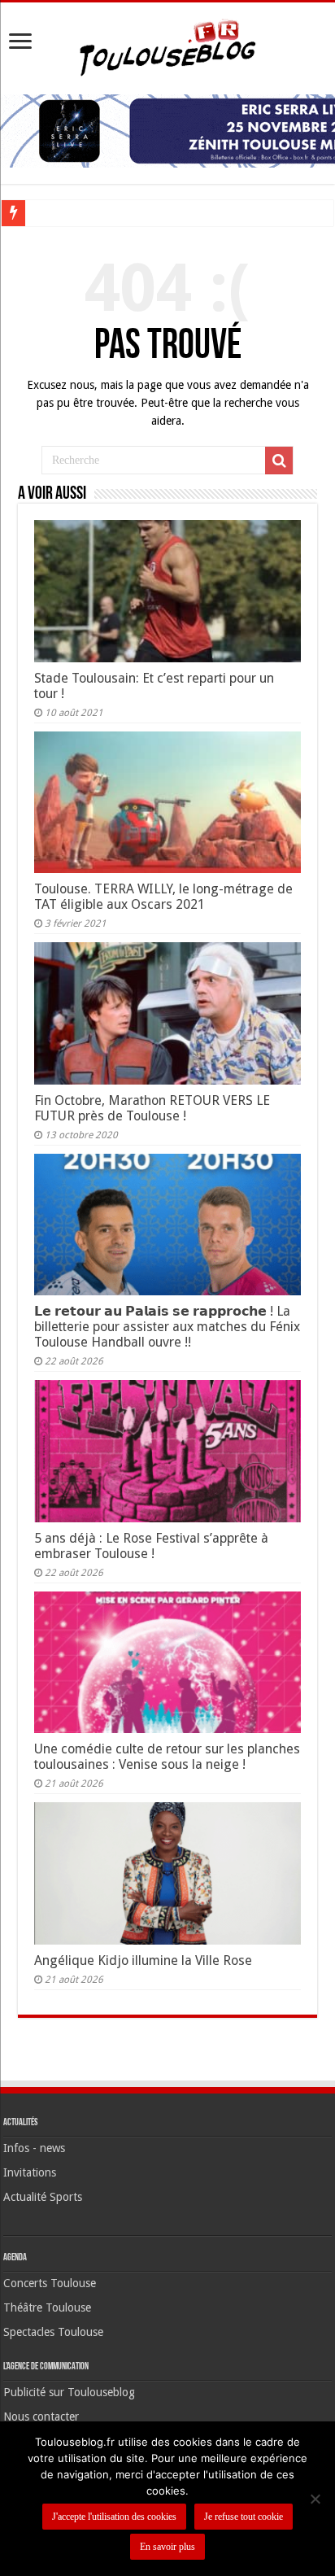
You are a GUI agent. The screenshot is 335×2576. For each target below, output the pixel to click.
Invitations (30, 2172)
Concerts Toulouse (50, 2283)
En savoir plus (167, 2547)
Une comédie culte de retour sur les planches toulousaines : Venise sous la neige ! (167, 1757)
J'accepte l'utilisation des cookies (114, 2517)
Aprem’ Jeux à (65, 213)
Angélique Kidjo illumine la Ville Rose (143, 1960)
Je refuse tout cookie (244, 2517)
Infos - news (34, 2148)
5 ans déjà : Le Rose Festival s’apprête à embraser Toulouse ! (151, 1546)
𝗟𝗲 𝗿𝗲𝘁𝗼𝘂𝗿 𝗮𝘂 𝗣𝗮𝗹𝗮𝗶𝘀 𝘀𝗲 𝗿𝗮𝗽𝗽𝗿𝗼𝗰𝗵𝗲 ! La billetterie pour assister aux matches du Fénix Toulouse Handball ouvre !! (167, 1327)
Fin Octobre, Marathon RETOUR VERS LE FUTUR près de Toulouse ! (152, 1108)
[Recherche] (279, 461)
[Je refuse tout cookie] (315, 2499)
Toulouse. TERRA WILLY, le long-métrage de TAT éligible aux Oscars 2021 (163, 897)
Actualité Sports (43, 2197)
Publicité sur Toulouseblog (69, 2392)
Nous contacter (41, 2417)
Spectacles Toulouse (53, 2332)
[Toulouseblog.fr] (167, 46)
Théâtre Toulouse (47, 2307)
